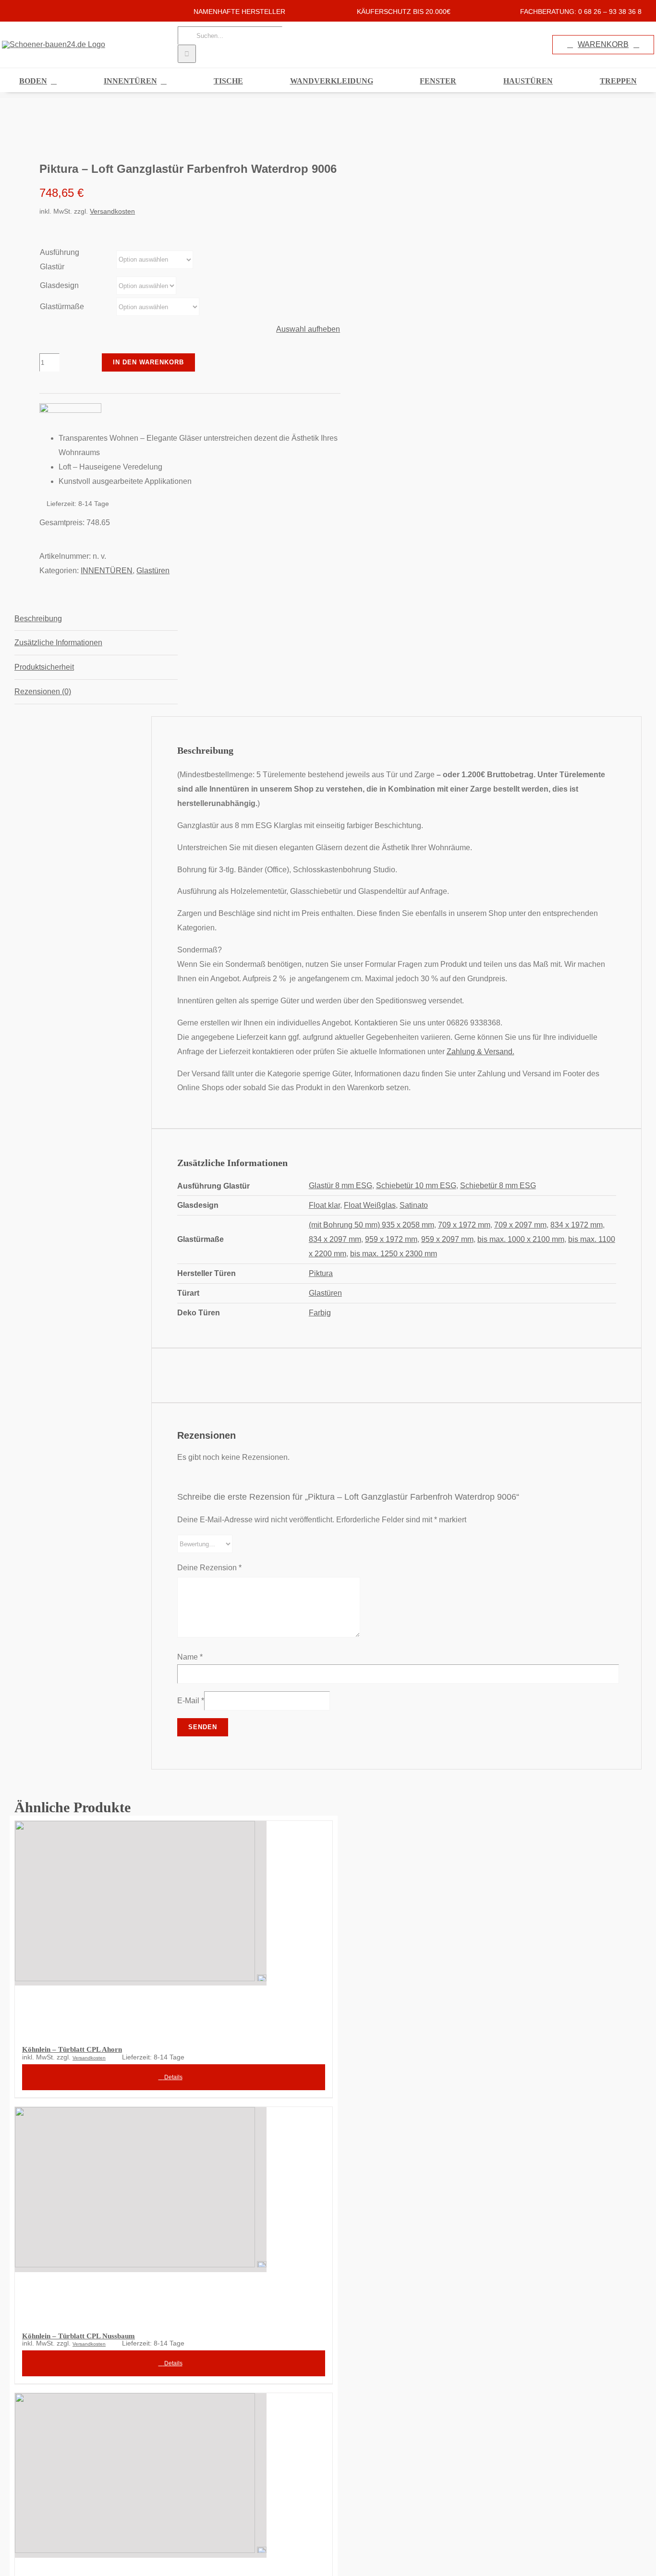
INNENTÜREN (107, 571)
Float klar (324, 1205)
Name (190, 1657)
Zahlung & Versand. (480, 1052)
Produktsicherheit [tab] (44, 667)
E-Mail (191, 1701)
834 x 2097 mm (335, 1239)
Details (173, 2077)
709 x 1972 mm (464, 1225)
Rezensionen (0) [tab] (43, 692)
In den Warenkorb (148, 362)
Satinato (414, 1205)
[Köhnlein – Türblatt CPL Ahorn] (174, 1927)
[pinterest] (48, 11)
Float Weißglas (370, 1205)
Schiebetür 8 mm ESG (498, 1186)
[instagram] (33, 11)
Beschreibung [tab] (38, 619)
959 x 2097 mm (447, 1239)
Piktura (321, 1273)
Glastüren (153, 571)
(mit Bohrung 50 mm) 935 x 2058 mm (371, 1225)
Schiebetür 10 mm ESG (416, 1186)
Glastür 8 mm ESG (340, 1186)
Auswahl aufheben (308, 329)
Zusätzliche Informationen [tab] (58, 643)
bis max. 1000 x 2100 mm (521, 1239)
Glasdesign (59, 285)
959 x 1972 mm (391, 1239)
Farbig (320, 1313)
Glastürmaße (62, 307)
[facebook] (17, 11)
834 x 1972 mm (577, 1225)
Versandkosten (112, 211)
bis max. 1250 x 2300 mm (394, 1254)
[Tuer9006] (165, 129)
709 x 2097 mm (520, 1225)
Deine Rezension (209, 1568)
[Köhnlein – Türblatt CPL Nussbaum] (174, 2213)
